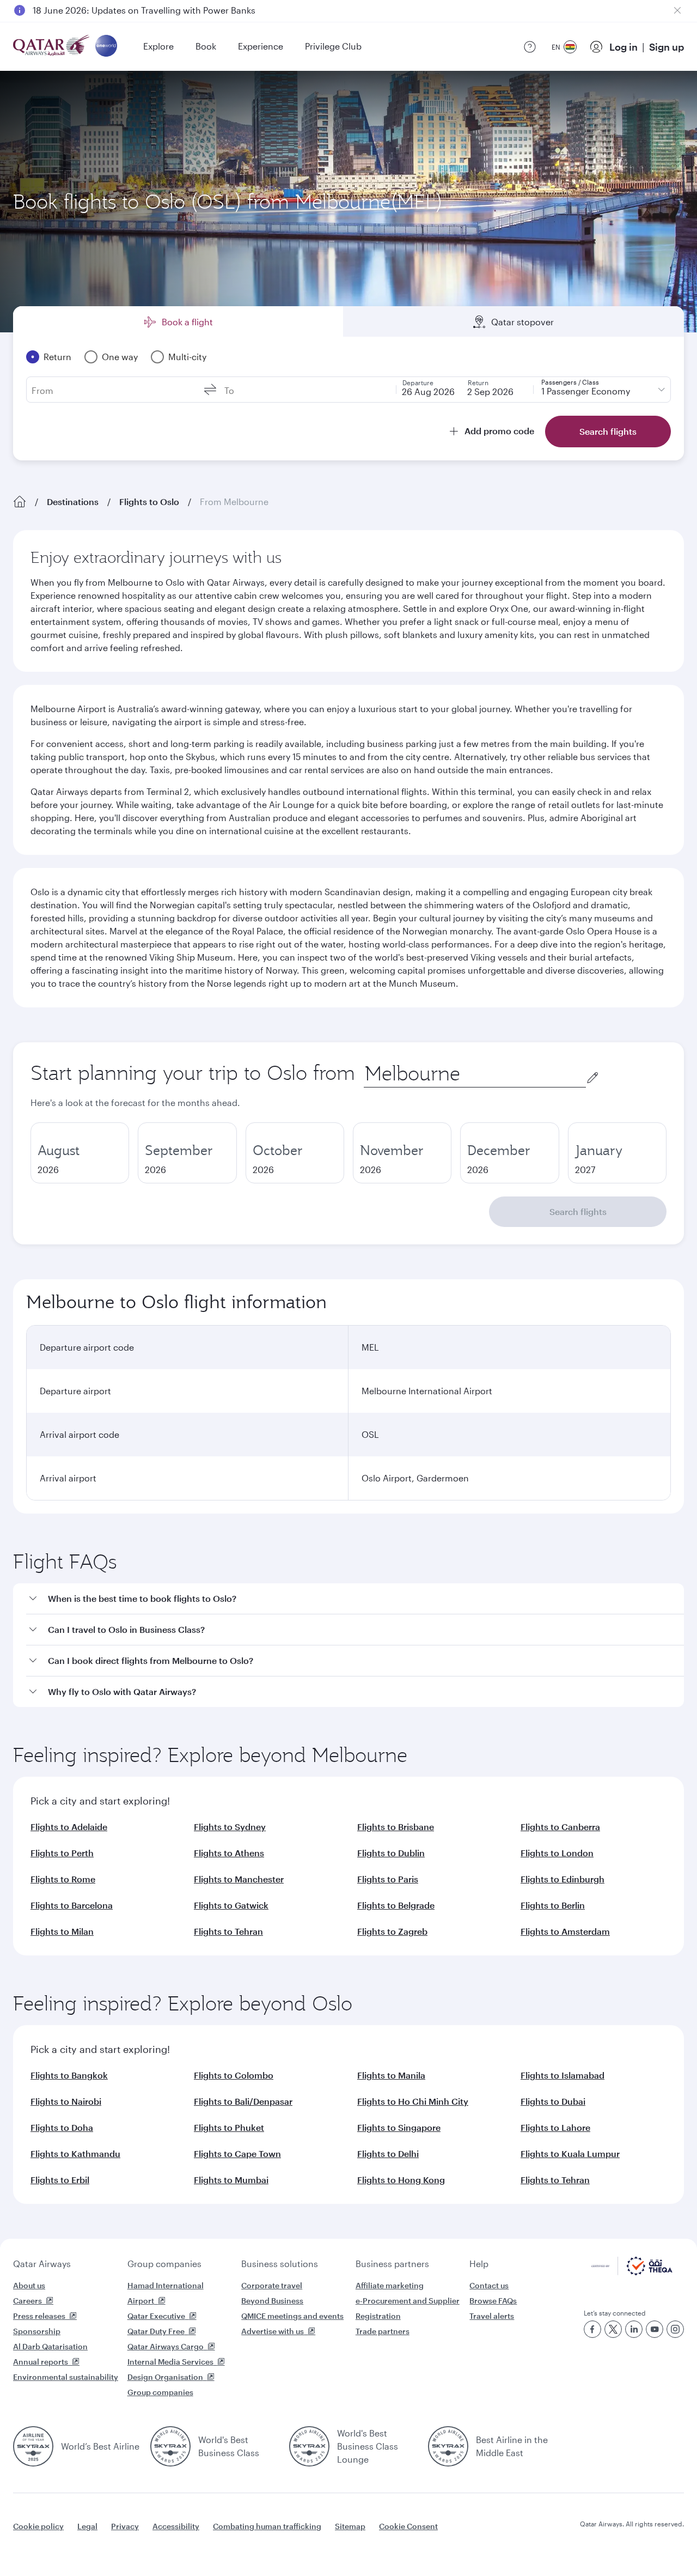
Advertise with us (273, 2331)
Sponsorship (37, 2331)
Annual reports (41, 2362)
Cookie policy (38, 2526)
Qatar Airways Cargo (166, 2346)
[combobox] (475, 1074)
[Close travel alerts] (677, 10)
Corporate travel (272, 2285)
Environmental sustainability (66, 2377)
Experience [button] (261, 46)
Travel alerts (492, 2316)
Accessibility (176, 2526)
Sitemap (350, 2526)
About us (29, 2285)
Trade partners (383, 2331)
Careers (27, 2301)
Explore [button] (158, 46)
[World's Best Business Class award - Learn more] (170, 2446)
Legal (87, 2526)
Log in (623, 47)
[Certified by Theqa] (632, 2272)
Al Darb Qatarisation (50, 2346)
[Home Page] (20, 502)
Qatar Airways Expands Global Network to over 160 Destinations (164, 20)
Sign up (667, 47)
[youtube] (655, 2329)
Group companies (164, 2264)
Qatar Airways (42, 2264)
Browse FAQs (493, 2301)
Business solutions (280, 2264)
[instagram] (675, 2329)
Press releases (39, 2316)
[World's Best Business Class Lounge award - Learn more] (309, 2446)
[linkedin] (634, 2329)
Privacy (125, 2526)
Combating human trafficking (267, 2526)
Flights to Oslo (149, 502)
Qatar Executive (156, 2316)
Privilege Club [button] (333, 46)
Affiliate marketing (390, 2285)
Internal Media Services (170, 2362)
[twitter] (613, 2329)
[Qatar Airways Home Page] (52, 47)
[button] (355, 1599)
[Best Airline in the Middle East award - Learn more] (448, 2446)
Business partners (392, 2264)
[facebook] (592, 2329)
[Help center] (530, 47)
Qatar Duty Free (156, 2331)
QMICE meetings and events (292, 2316)
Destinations (73, 502)
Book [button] (206, 46)
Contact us (489, 2285)
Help (479, 2264)
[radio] (80, 1153)
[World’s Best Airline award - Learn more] (33, 2446)
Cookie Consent (408, 2526)
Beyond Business (272, 2301)
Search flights (578, 1211)
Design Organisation (165, 2377)
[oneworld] (106, 47)
